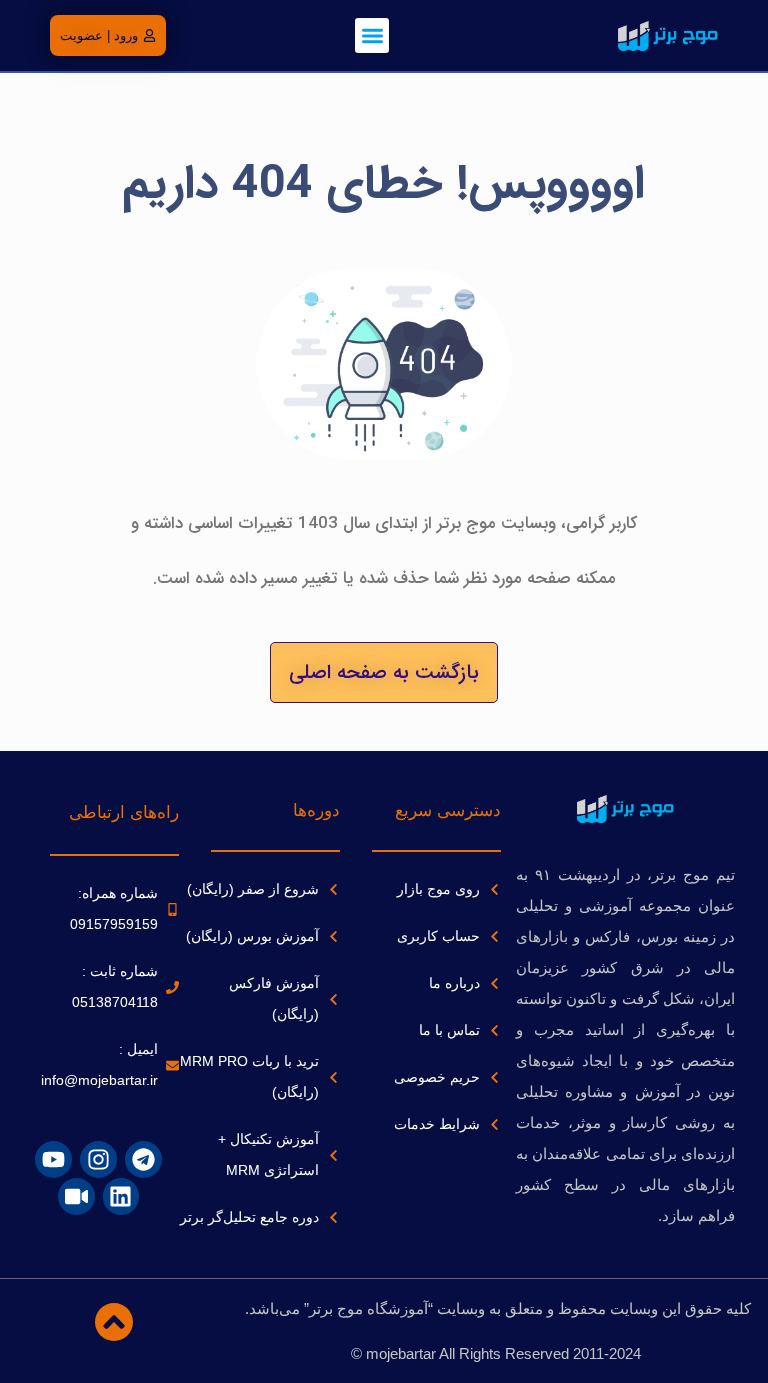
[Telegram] (143, 1159)
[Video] (76, 1196)
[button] (372, 35)
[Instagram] (98, 1159)
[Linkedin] (121, 1196)
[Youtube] (53, 1159)
